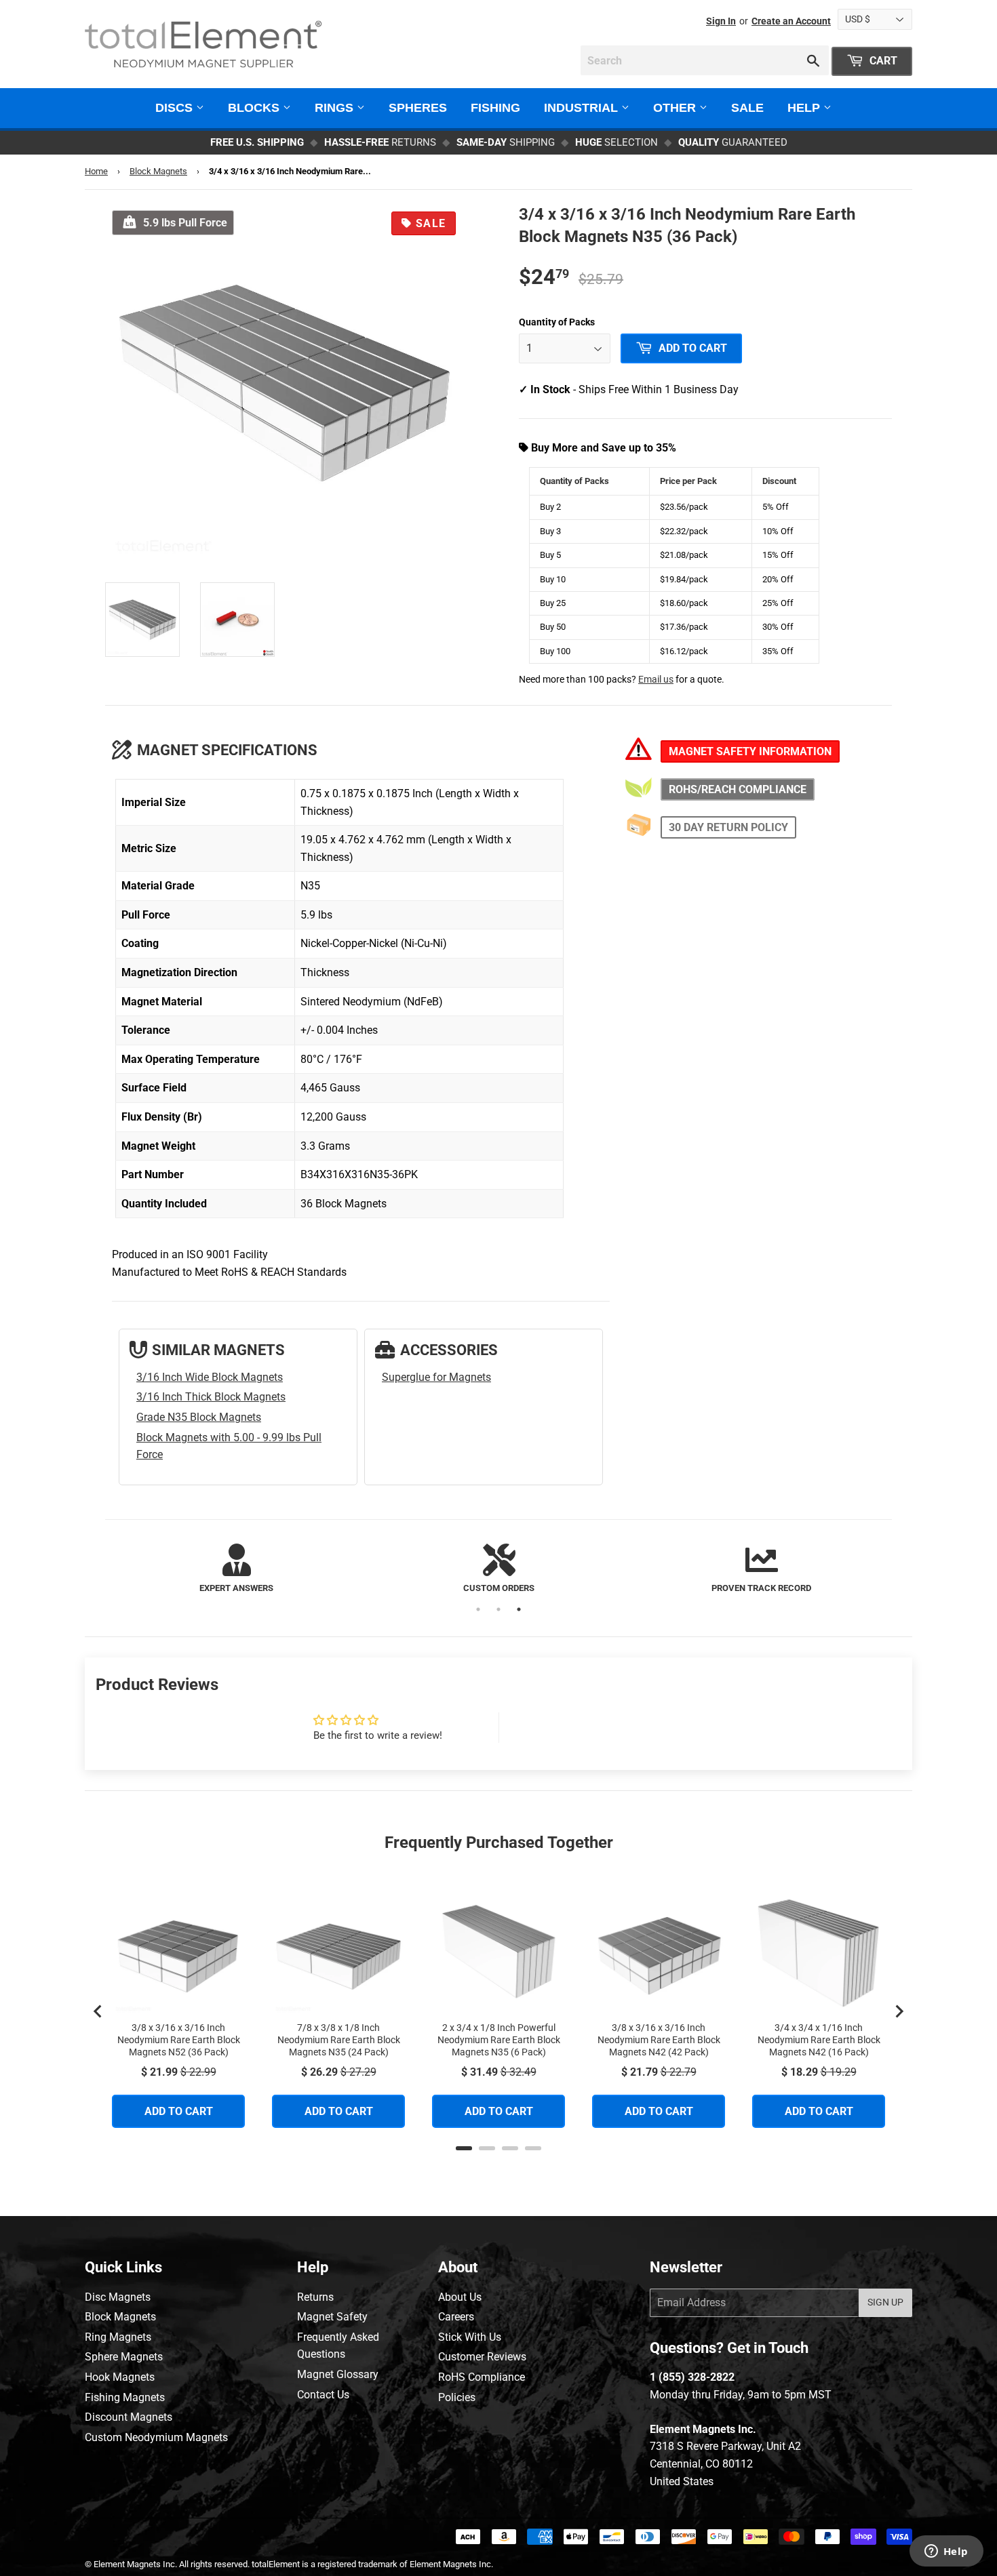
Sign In (721, 21)
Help (805, 108)
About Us (460, 2297)
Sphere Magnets (124, 2357)
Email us (656, 680)
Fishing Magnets (125, 2397)
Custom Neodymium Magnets (156, 2437)
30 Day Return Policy (728, 827)
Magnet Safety (332, 2317)
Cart (882, 61)
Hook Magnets (120, 2377)
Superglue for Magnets (436, 1377)
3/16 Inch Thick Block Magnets (211, 1397)
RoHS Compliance (482, 2377)
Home (96, 171)
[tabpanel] (236, 1570)
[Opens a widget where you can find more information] (946, 2552)
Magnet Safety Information (750, 751)
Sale (747, 108)
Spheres (418, 108)
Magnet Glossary (338, 2374)
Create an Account (791, 21)
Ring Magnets (118, 2337)
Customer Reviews (482, 2357)
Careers (456, 2317)
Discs (176, 108)
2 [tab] (498, 1609)
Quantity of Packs (557, 322)
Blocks (255, 108)
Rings (336, 108)
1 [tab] (478, 1609)
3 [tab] (519, 1609)
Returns (315, 2297)
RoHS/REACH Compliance (738, 789)
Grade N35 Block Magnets (199, 1417)
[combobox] (705, 60)
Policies (457, 2397)
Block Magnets (158, 171)
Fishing (495, 108)
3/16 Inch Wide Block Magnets (210, 1377)
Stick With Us (470, 2337)
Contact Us (323, 2395)
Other (676, 108)
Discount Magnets (129, 2417)
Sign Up (885, 2302)
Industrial (583, 108)
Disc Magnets (118, 2297)
